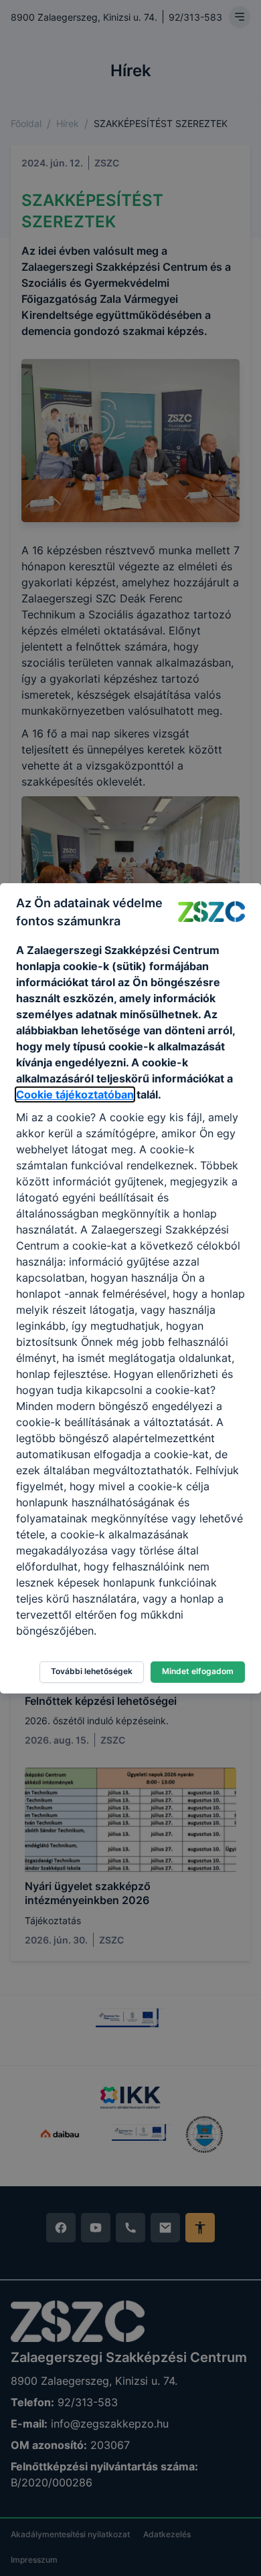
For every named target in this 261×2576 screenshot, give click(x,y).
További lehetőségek (92, 1671)
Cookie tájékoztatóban (75, 1094)
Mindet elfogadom (198, 1671)
